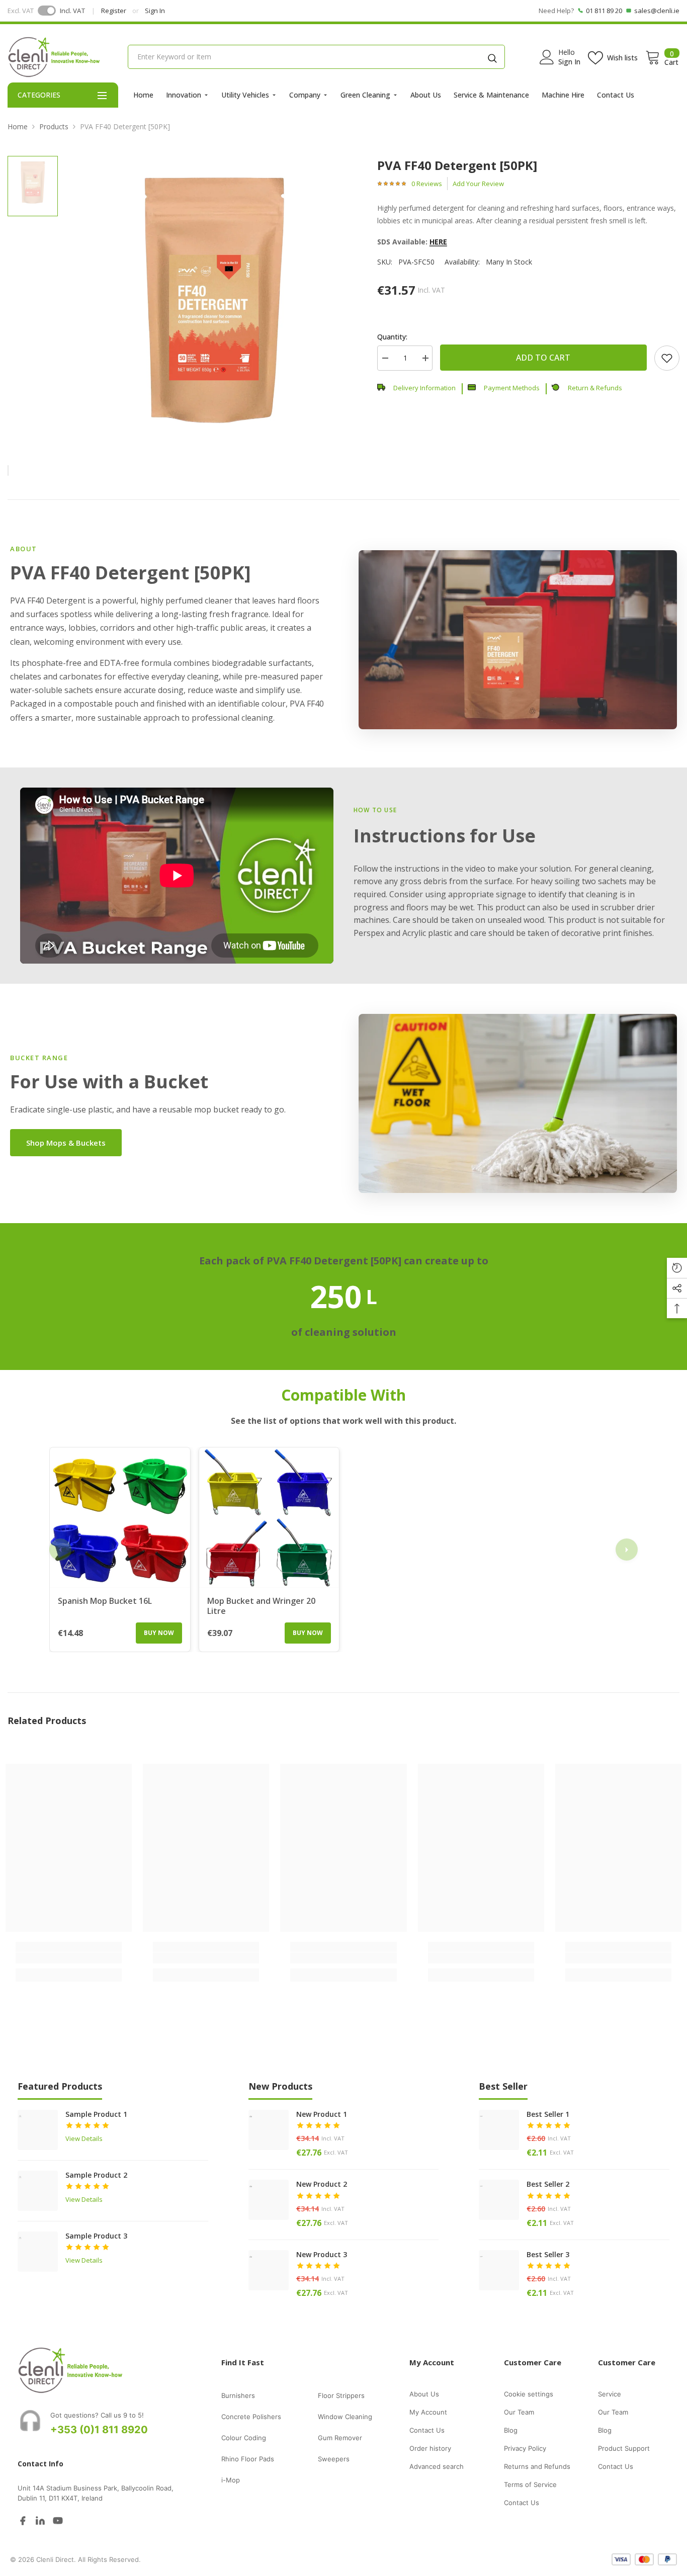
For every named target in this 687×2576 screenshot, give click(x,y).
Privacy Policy (525, 2448)
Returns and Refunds (537, 2466)
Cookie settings (529, 2394)
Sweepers (334, 2459)
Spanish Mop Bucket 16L (105, 1601)
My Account (428, 2412)
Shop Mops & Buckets (66, 1143)
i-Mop (231, 2480)
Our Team (519, 2412)
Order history (430, 2448)
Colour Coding (244, 2438)
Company (305, 95)
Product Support (624, 2448)
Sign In (155, 11)
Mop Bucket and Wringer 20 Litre (261, 1606)
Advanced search (437, 2466)
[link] (667, 358)
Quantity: (392, 337)
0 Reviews (427, 184)
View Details (84, 2138)
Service (610, 2394)
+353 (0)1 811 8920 (99, 2430)
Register (114, 11)
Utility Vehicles (245, 95)
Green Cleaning (365, 95)
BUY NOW (159, 1633)
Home (143, 95)
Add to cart (543, 358)
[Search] (492, 57)
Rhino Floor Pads (248, 2459)
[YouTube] (58, 2520)
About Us (426, 95)
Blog (511, 2430)
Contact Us (616, 95)
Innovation (184, 95)
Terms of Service (530, 2484)
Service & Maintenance (491, 95)
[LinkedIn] (40, 2520)
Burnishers (238, 2395)
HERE (438, 242)
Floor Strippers (341, 2395)
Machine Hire (563, 95)
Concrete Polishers (251, 2417)
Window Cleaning (345, 2417)
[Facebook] (23, 2520)
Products (54, 126)
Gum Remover (340, 2438)
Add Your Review (478, 184)
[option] (214, 301)
